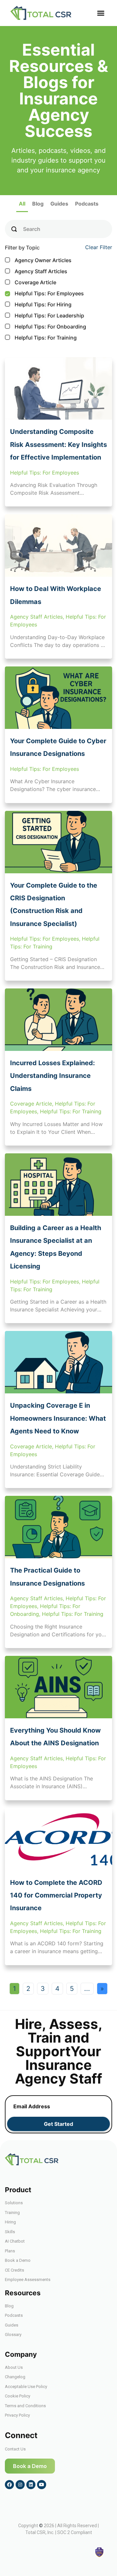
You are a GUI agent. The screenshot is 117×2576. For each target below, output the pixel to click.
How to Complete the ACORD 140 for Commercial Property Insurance (56, 1895)
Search (32, 229)
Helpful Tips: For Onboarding (46, 327)
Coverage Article (31, 282)
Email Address (32, 2106)
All (22, 204)
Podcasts (87, 204)
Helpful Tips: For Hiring (39, 304)
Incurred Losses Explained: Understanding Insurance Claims (52, 1076)
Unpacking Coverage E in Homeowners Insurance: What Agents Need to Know (58, 1418)
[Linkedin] (31, 2485)
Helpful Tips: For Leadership (45, 315)
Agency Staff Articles (37, 271)
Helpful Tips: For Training (41, 338)
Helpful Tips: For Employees (45, 293)
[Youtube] (42, 2485)
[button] (101, 13)
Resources (23, 2293)
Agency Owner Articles (39, 260)
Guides (59, 204)
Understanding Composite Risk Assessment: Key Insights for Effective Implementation (58, 444)
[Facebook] (9, 2485)
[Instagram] (20, 2485)
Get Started (58, 2124)
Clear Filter (99, 247)
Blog (38, 204)
